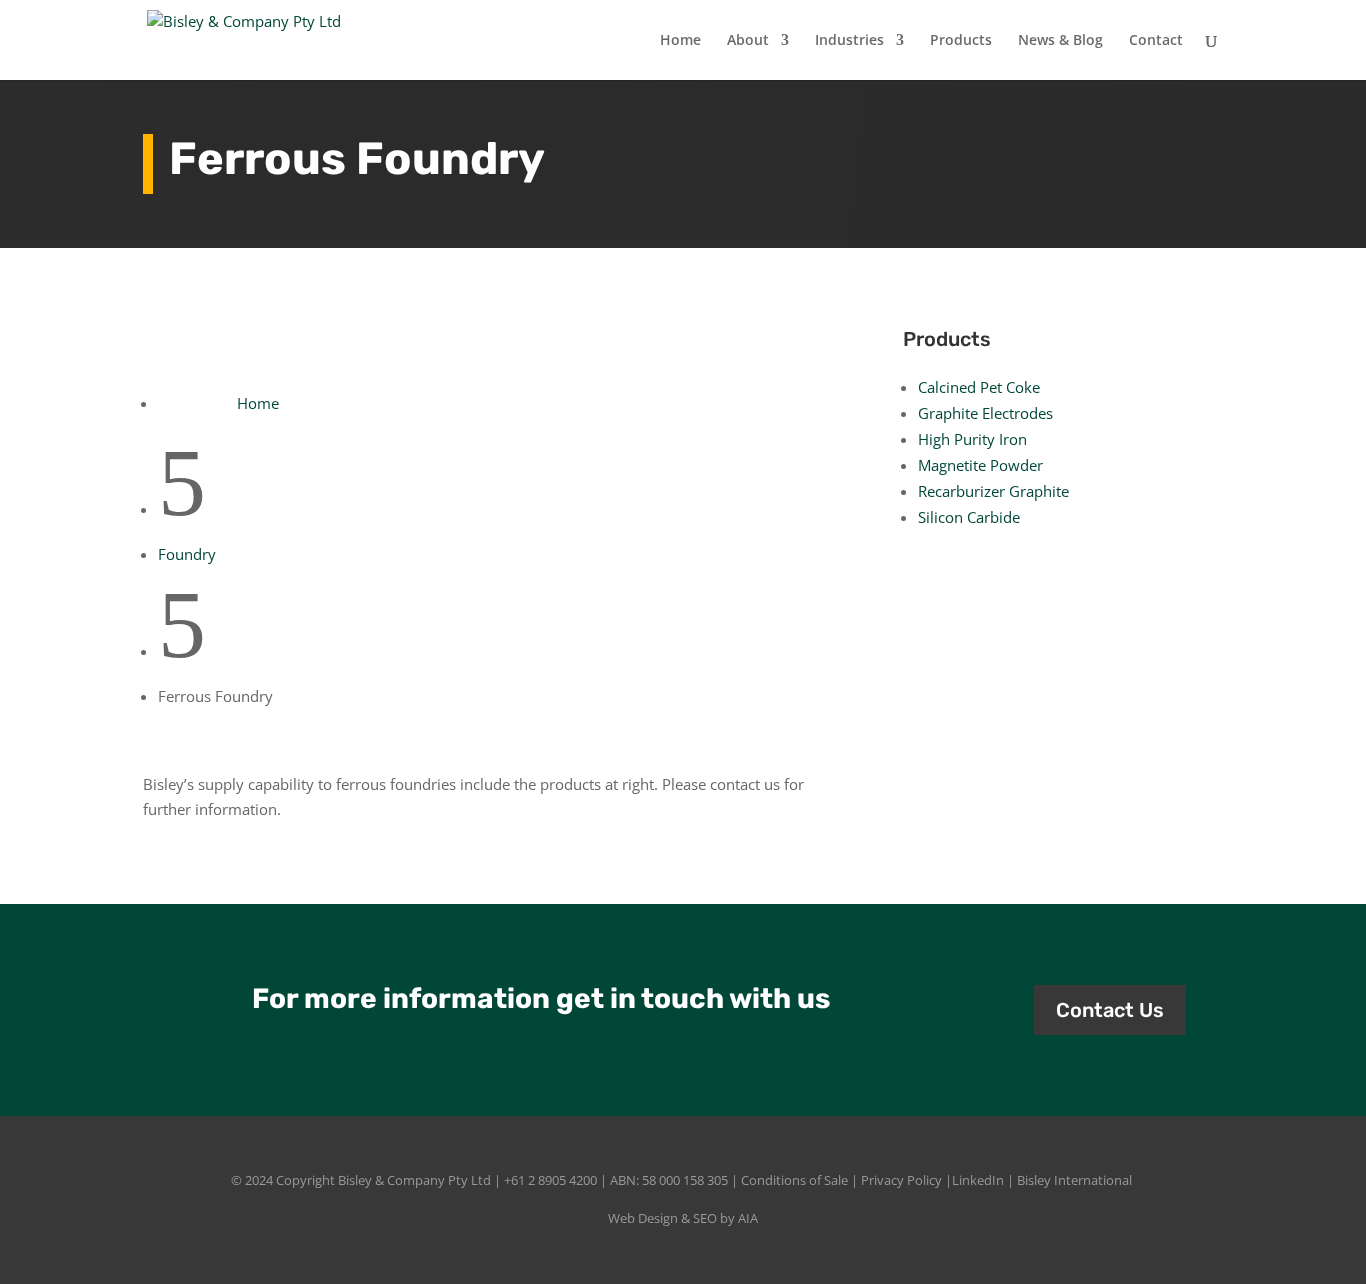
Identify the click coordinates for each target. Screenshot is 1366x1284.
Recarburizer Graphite (993, 491)
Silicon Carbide (969, 517)
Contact (1156, 41)
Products (961, 41)
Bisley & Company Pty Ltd (414, 1180)
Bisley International (1074, 1180)
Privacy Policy (901, 1180)
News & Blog (1060, 41)
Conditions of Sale (794, 1180)
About (748, 41)
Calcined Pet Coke (979, 387)
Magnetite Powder (980, 465)
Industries (849, 41)
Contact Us (1110, 1010)
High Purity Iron (972, 439)
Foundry (187, 554)
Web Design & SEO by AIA (683, 1218)
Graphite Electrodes (985, 413)
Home (680, 41)
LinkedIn (978, 1180)
